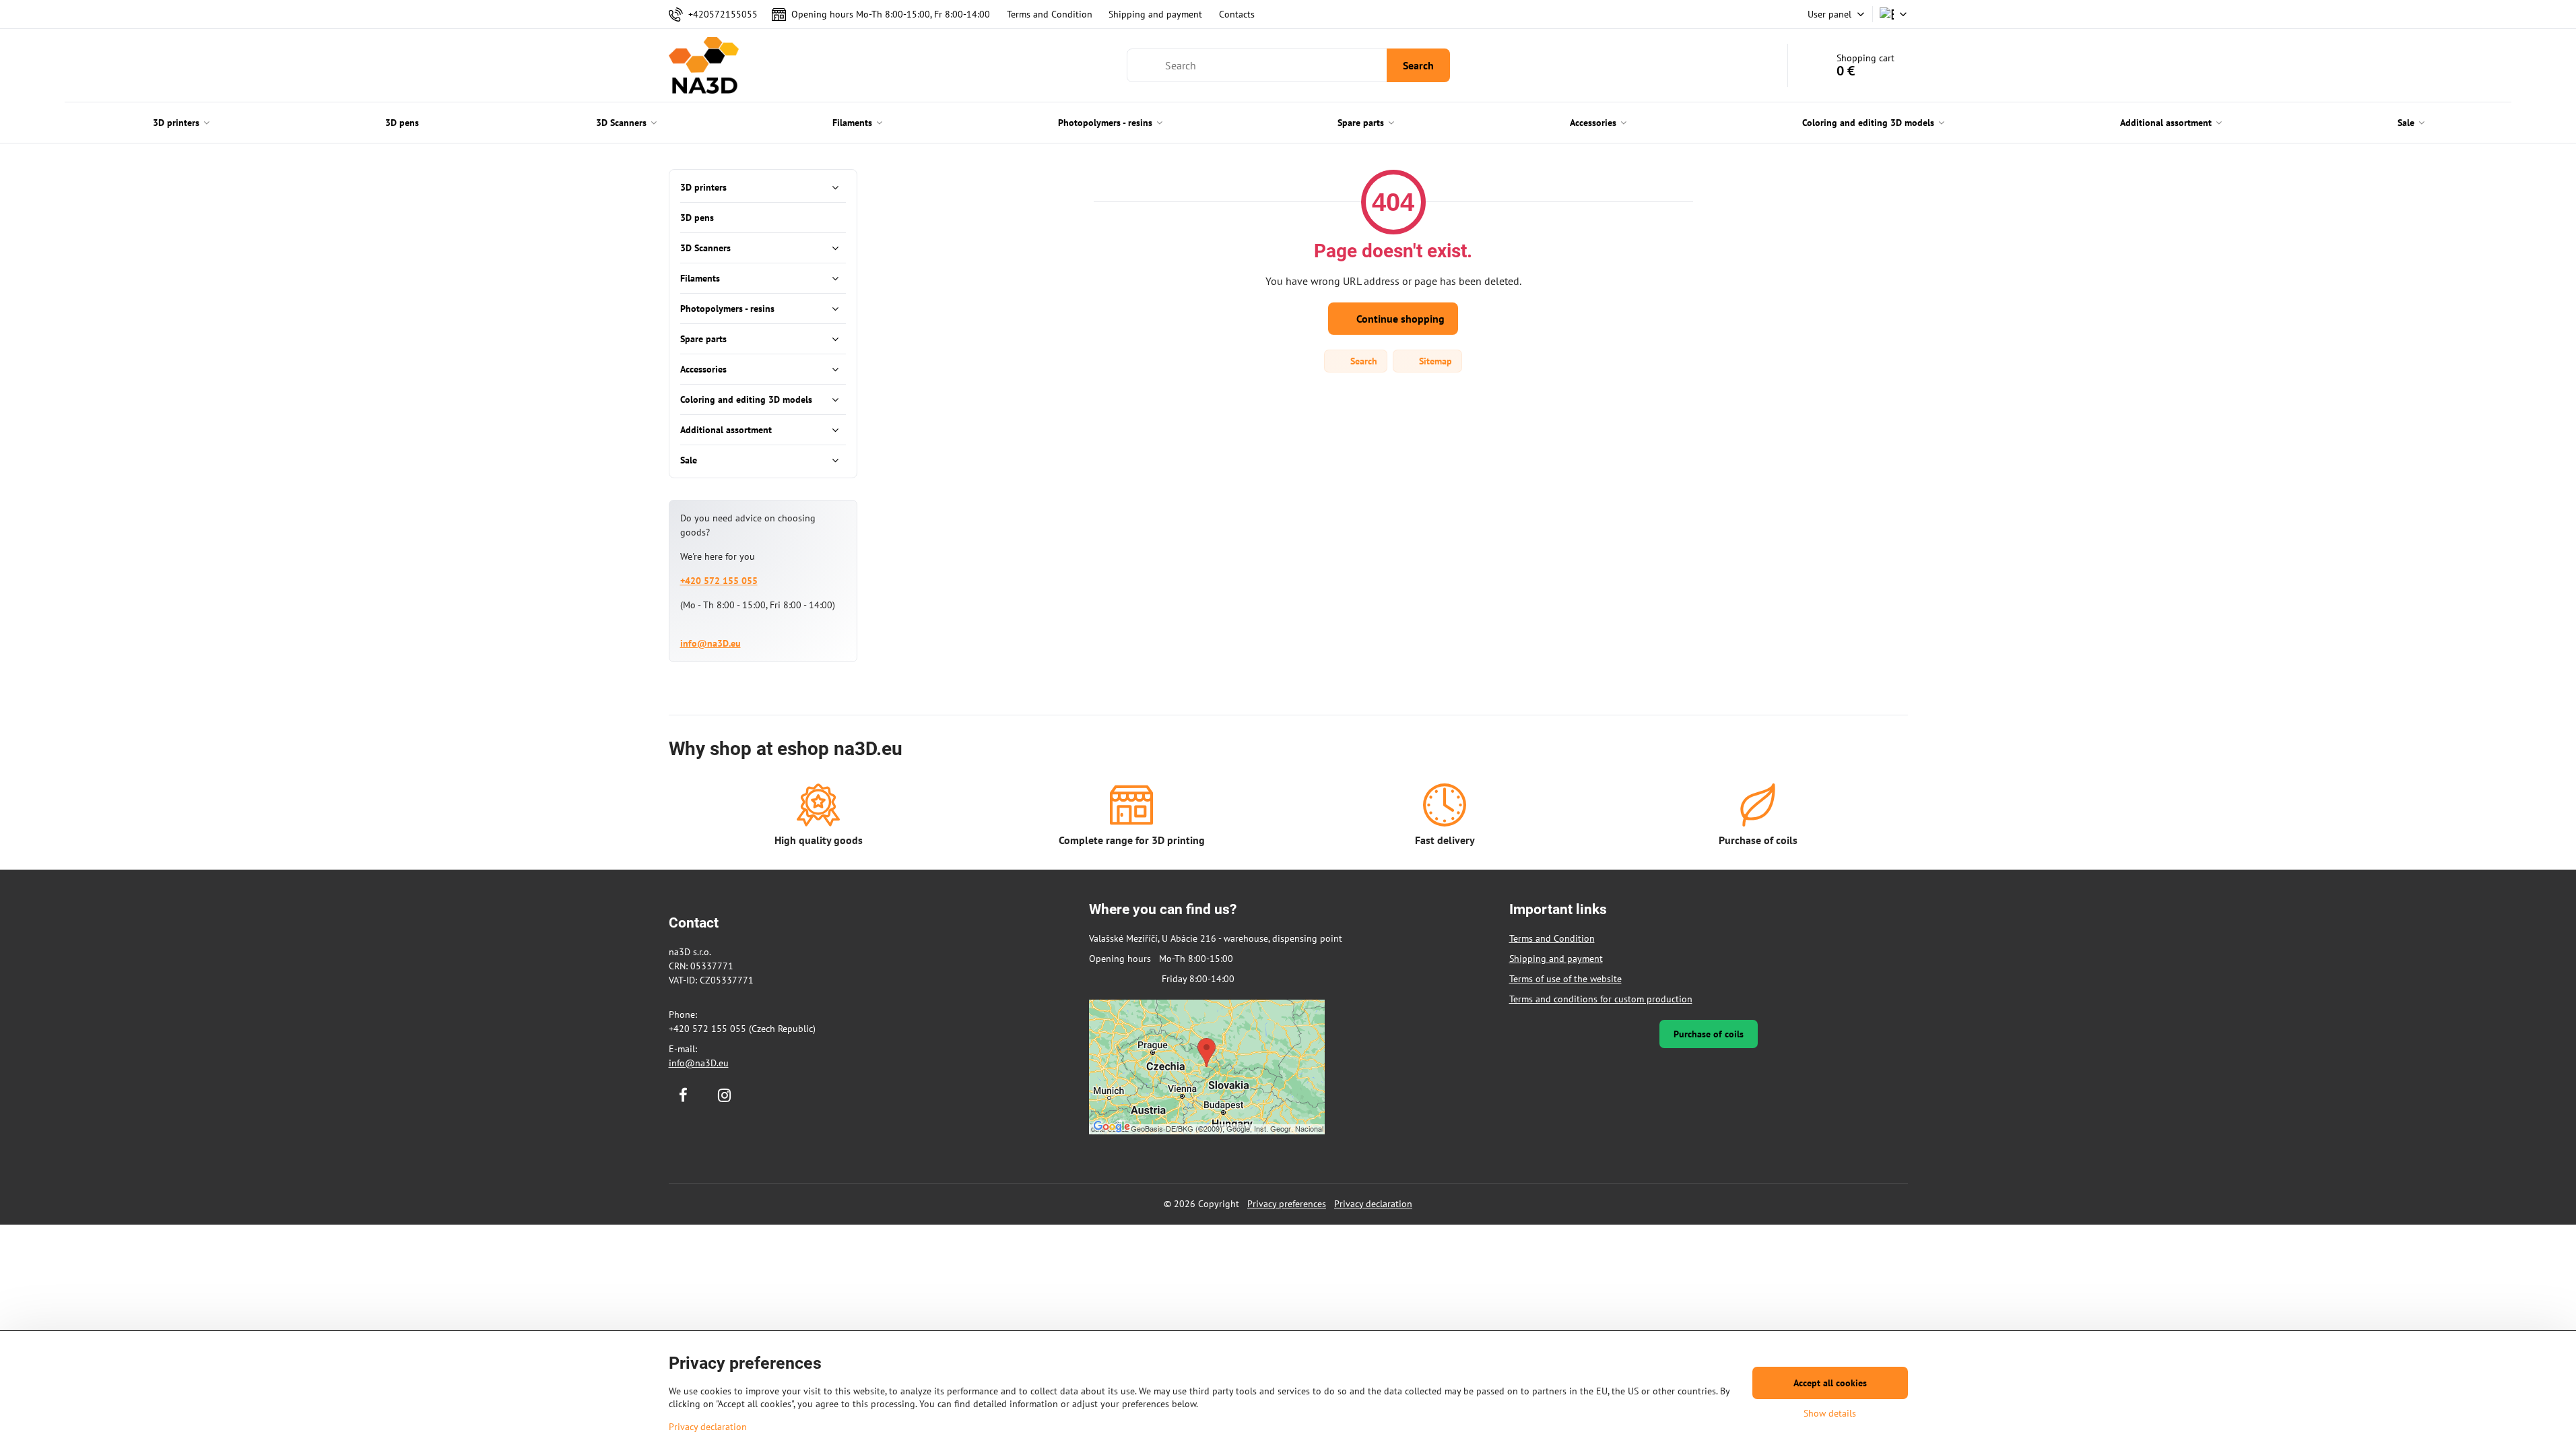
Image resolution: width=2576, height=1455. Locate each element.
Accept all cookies (1830, 1383)
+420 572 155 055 (719, 581)
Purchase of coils (1709, 1034)
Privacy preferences (1287, 1204)
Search (1418, 65)
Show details (1830, 1413)
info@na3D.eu (711, 643)
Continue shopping (1399, 319)
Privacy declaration (1373, 1204)
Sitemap (1434, 361)
